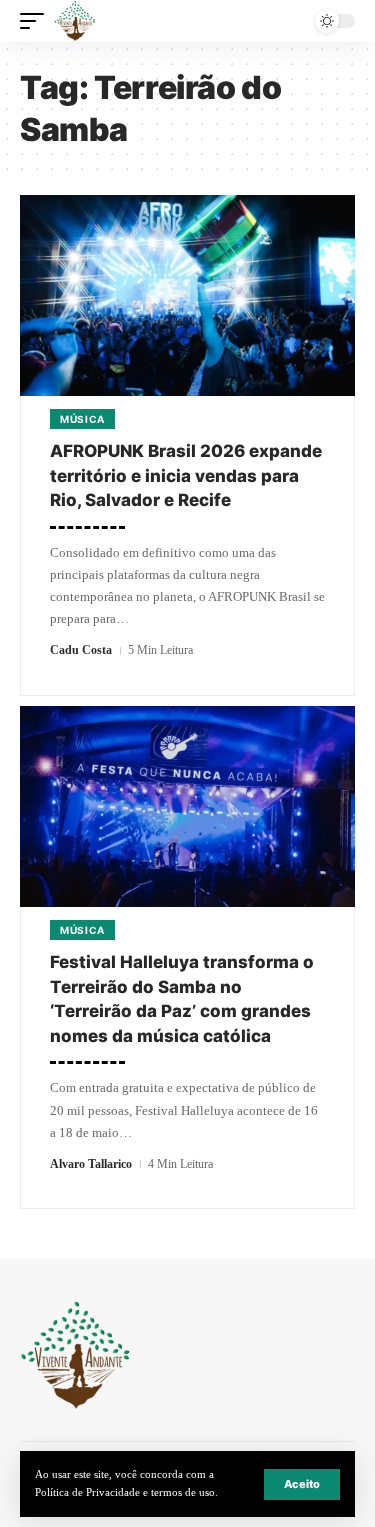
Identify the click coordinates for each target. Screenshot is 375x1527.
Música (82, 419)
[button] (302, 1484)
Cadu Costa (81, 650)
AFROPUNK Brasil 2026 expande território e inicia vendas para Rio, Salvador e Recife (186, 475)
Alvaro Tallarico (91, 1164)
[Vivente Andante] (75, 21)
